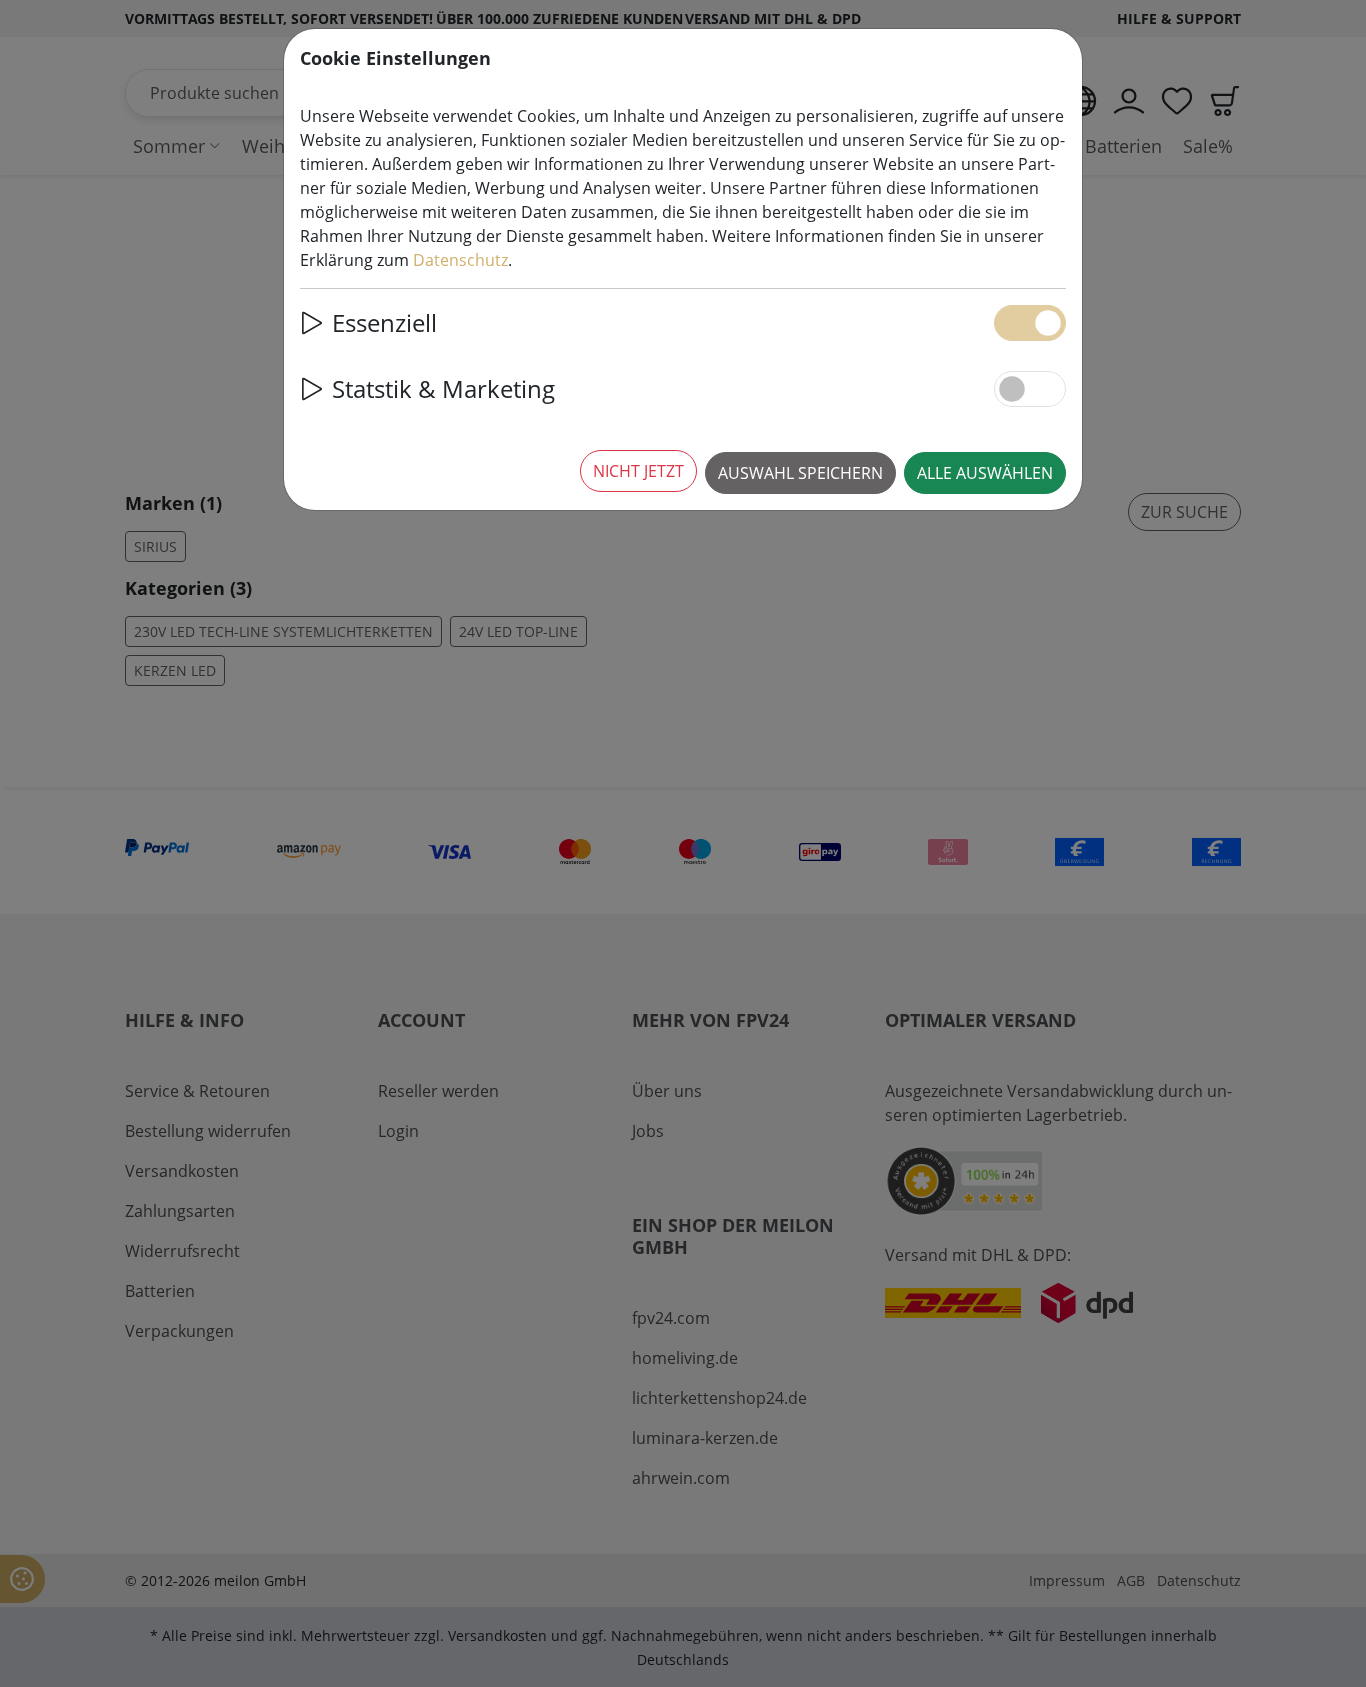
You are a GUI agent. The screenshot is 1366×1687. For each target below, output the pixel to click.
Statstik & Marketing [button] (443, 388)
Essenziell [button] (384, 322)
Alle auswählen (985, 473)
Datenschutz (460, 260)
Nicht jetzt (638, 471)
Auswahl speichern (800, 473)
